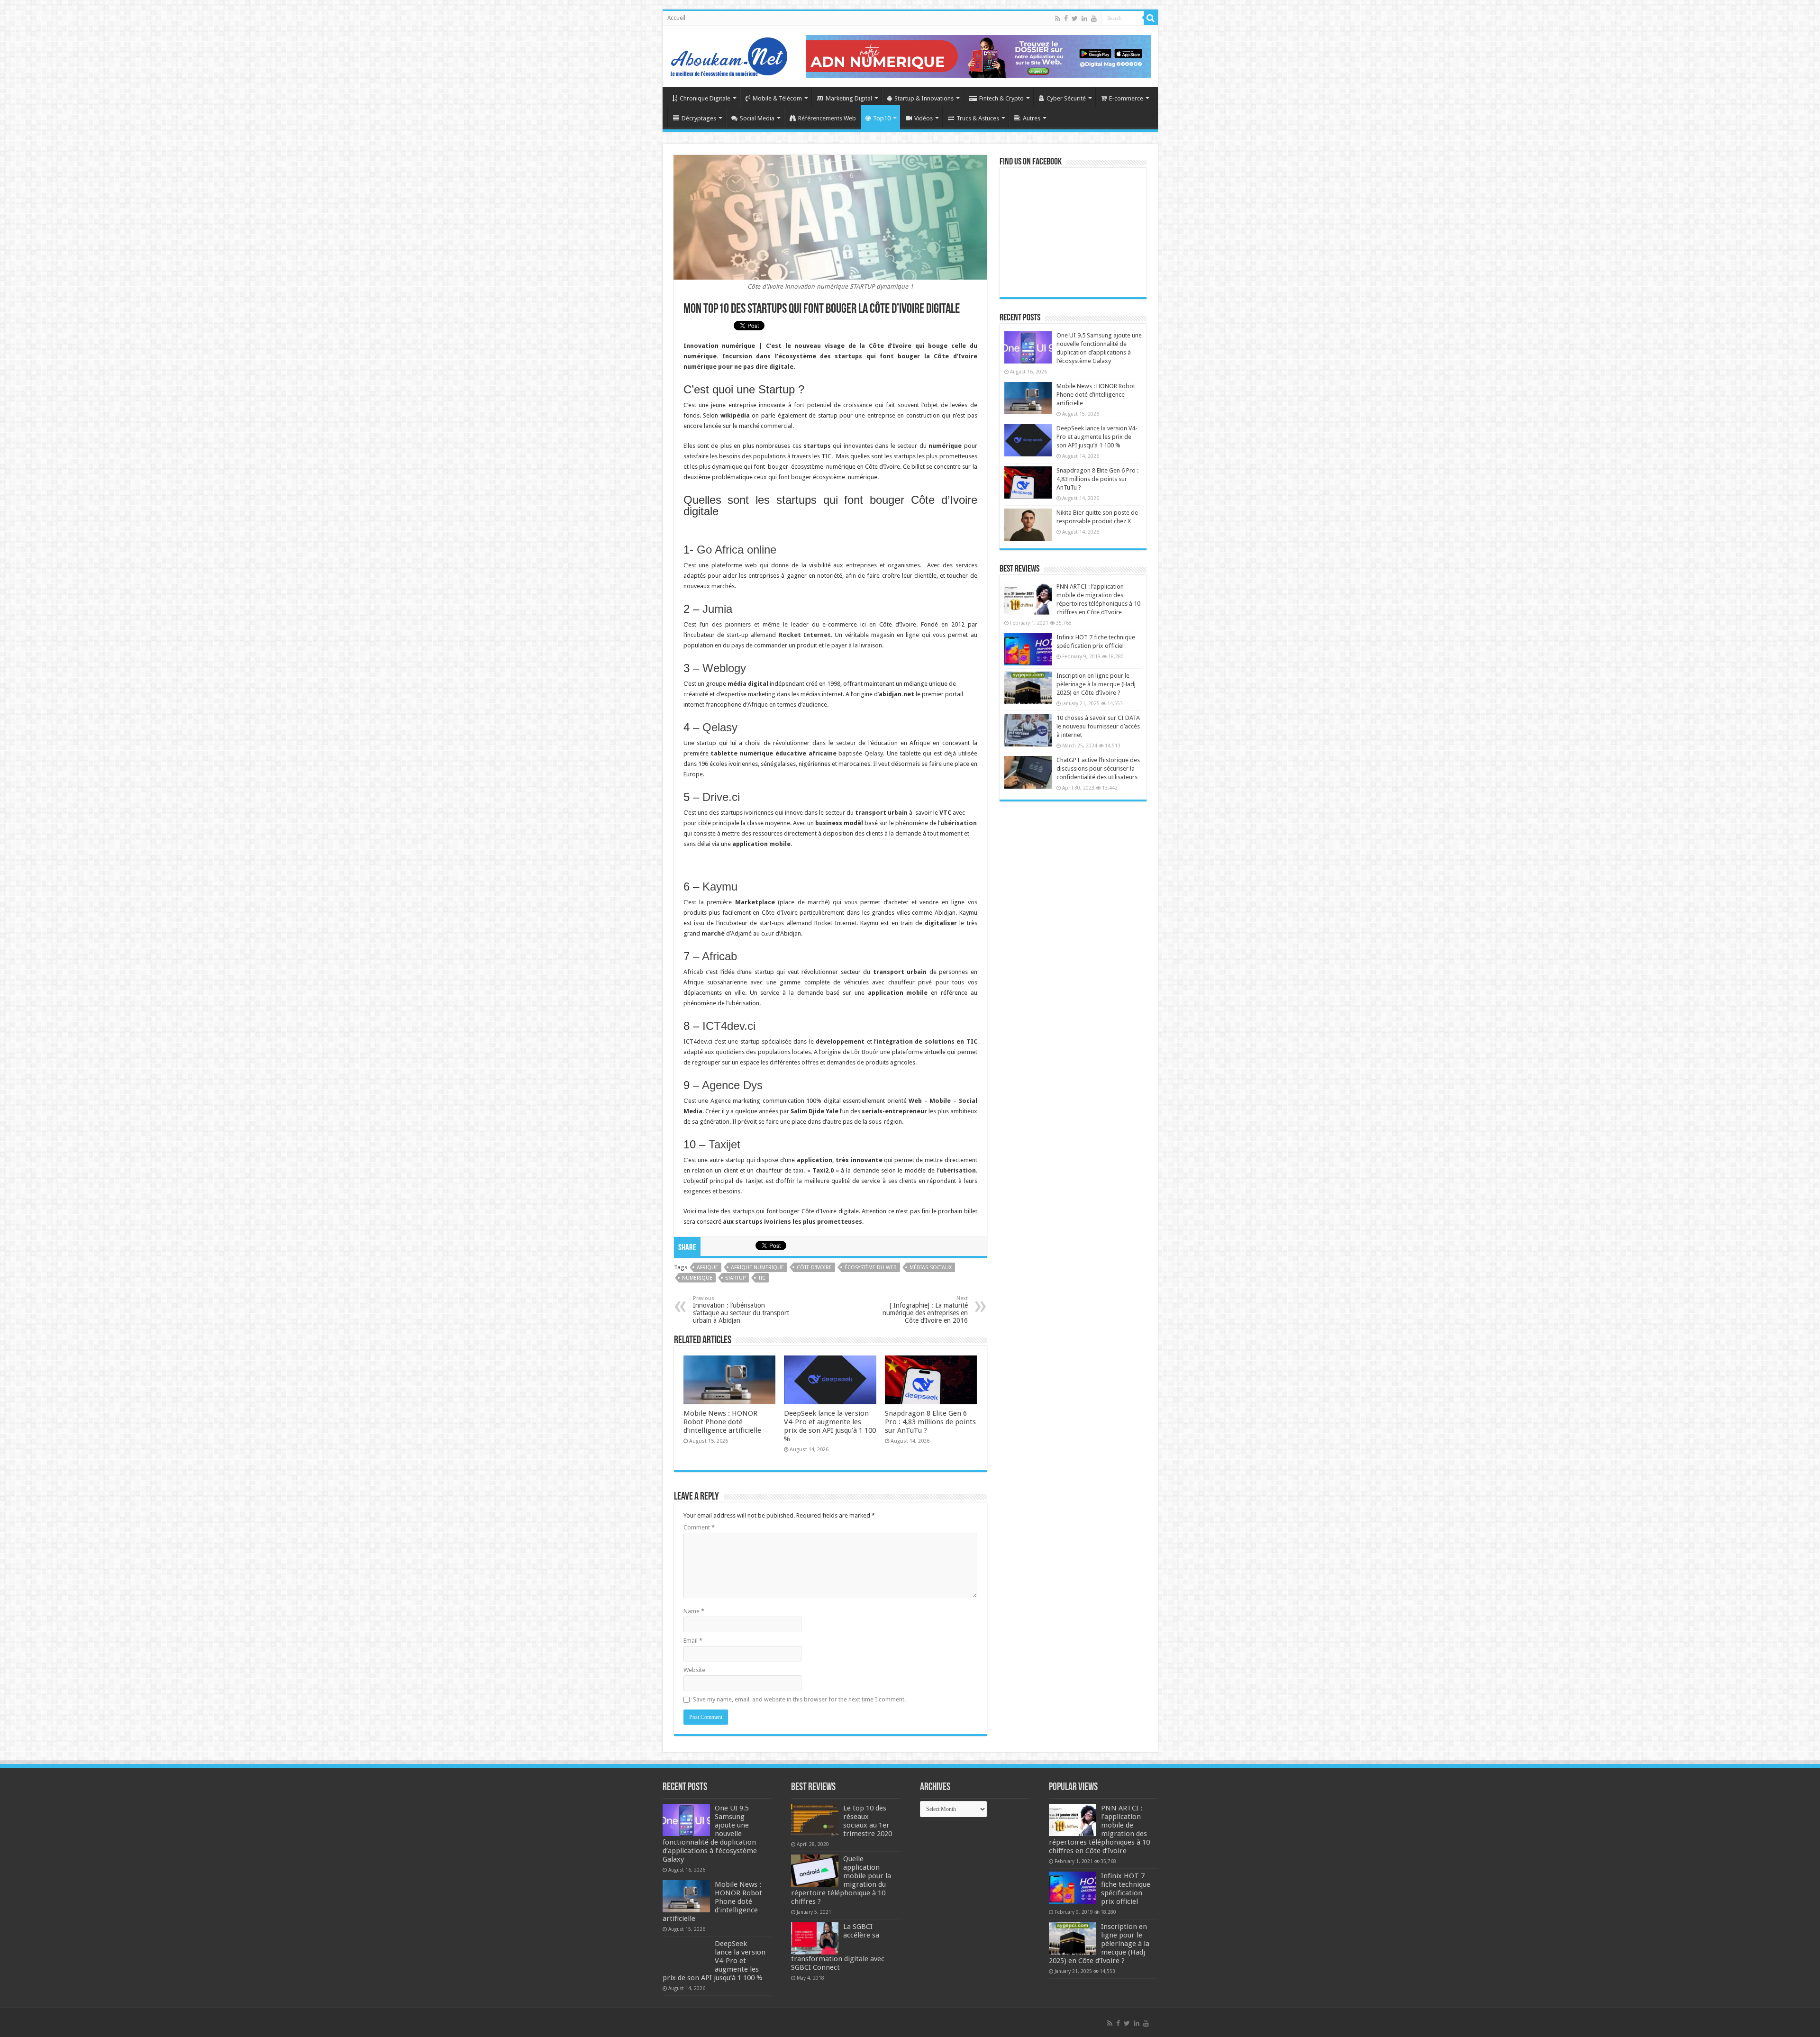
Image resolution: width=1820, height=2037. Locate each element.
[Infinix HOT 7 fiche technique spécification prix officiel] (1028, 649)
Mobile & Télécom (777, 98)
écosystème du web (871, 1268)
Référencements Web (827, 118)
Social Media (757, 118)
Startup (735, 1278)
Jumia (717, 609)
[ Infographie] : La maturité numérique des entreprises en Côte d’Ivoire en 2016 (925, 1310)
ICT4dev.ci (729, 1026)
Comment (699, 1527)
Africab (719, 956)
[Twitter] (1075, 18)
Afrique (707, 1268)
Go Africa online (737, 550)
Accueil (676, 18)
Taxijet (724, 1144)
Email (693, 1641)
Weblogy (724, 668)
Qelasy (718, 727)
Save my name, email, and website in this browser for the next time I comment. (799, 1699)
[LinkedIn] (1084, 18)
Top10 (882, 118)
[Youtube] (1094, 18)
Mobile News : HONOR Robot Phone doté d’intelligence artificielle (722, 1422)
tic (762, 1278)
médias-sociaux (931, 1268)
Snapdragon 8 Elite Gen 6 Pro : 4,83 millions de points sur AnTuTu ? (930, 1422)
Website (694, 1670)
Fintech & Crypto (1001, 98)
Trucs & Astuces (978, 118)
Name (694, 1611)
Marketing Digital (849, 98)
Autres (1032, 118)
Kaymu (720, 887)
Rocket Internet (805, 635)
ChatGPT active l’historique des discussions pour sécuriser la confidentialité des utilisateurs (1098, 768)
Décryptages (699, 118)
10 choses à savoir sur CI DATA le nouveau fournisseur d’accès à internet (1098, 726)
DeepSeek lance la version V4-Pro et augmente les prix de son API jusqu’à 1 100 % (830, 1426)
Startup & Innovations (924, 98)
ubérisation (959, 823)
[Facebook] (1066, 18)
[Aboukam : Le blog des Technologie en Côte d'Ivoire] (729, 55)
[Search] (1151, 18)
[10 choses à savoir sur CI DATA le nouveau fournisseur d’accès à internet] (1028, 730)
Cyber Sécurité (1066, 98)
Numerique (697, 1278)
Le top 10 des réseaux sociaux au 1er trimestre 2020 (868, 1821)
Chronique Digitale (705, 98)
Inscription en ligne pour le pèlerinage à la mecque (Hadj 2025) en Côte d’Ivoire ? (1096, 684)
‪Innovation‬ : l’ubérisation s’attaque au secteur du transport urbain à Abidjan (741, 1310)
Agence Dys (732, 1085)
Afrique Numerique (757, 1268)
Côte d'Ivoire (814, 1268)
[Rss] (1058, 18)
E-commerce (1126, 98)
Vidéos (924, 118)
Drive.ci (721, 797)
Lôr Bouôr (865, 1052)
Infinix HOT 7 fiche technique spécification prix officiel (1126, 1889)
